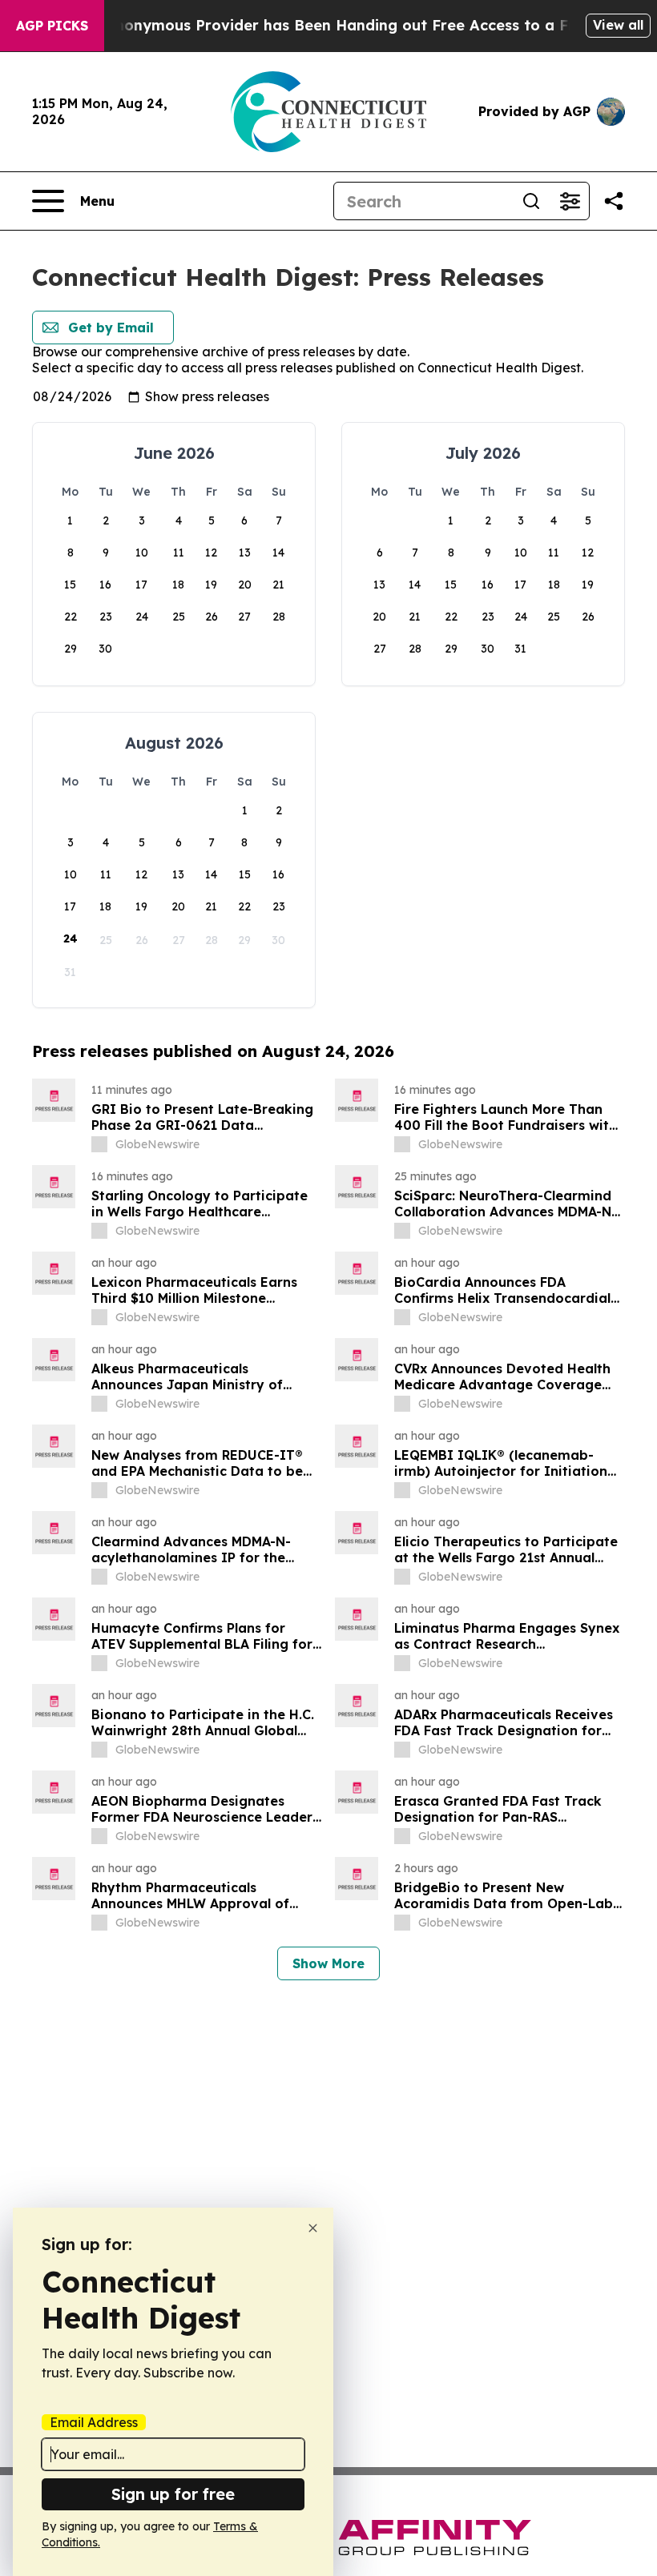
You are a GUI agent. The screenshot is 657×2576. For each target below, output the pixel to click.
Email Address (94, 2422)
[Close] (313, 2228)
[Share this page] (614, 201)
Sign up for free (173, 2494)
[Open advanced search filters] (570, 201)
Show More (328, 1963)
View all (618, 25)
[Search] (531, 201)
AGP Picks (52, 26)
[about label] (99, 1144)
